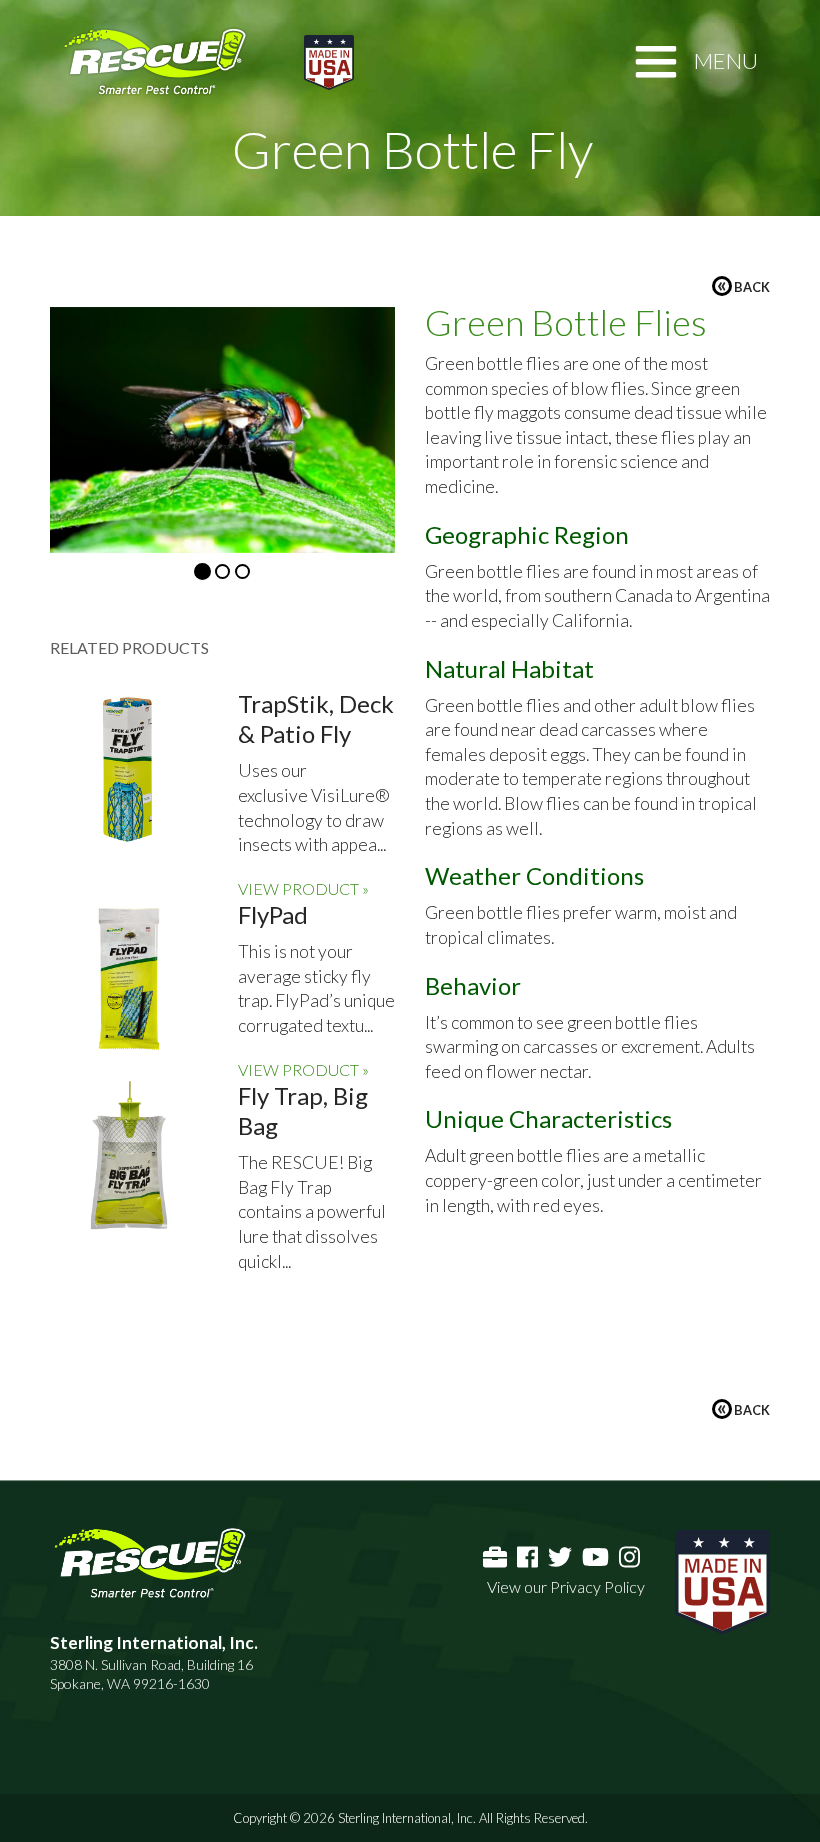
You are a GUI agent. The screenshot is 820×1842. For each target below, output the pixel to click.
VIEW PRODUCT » (303, 888)
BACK (743, 286)
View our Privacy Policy (566, 1586)
